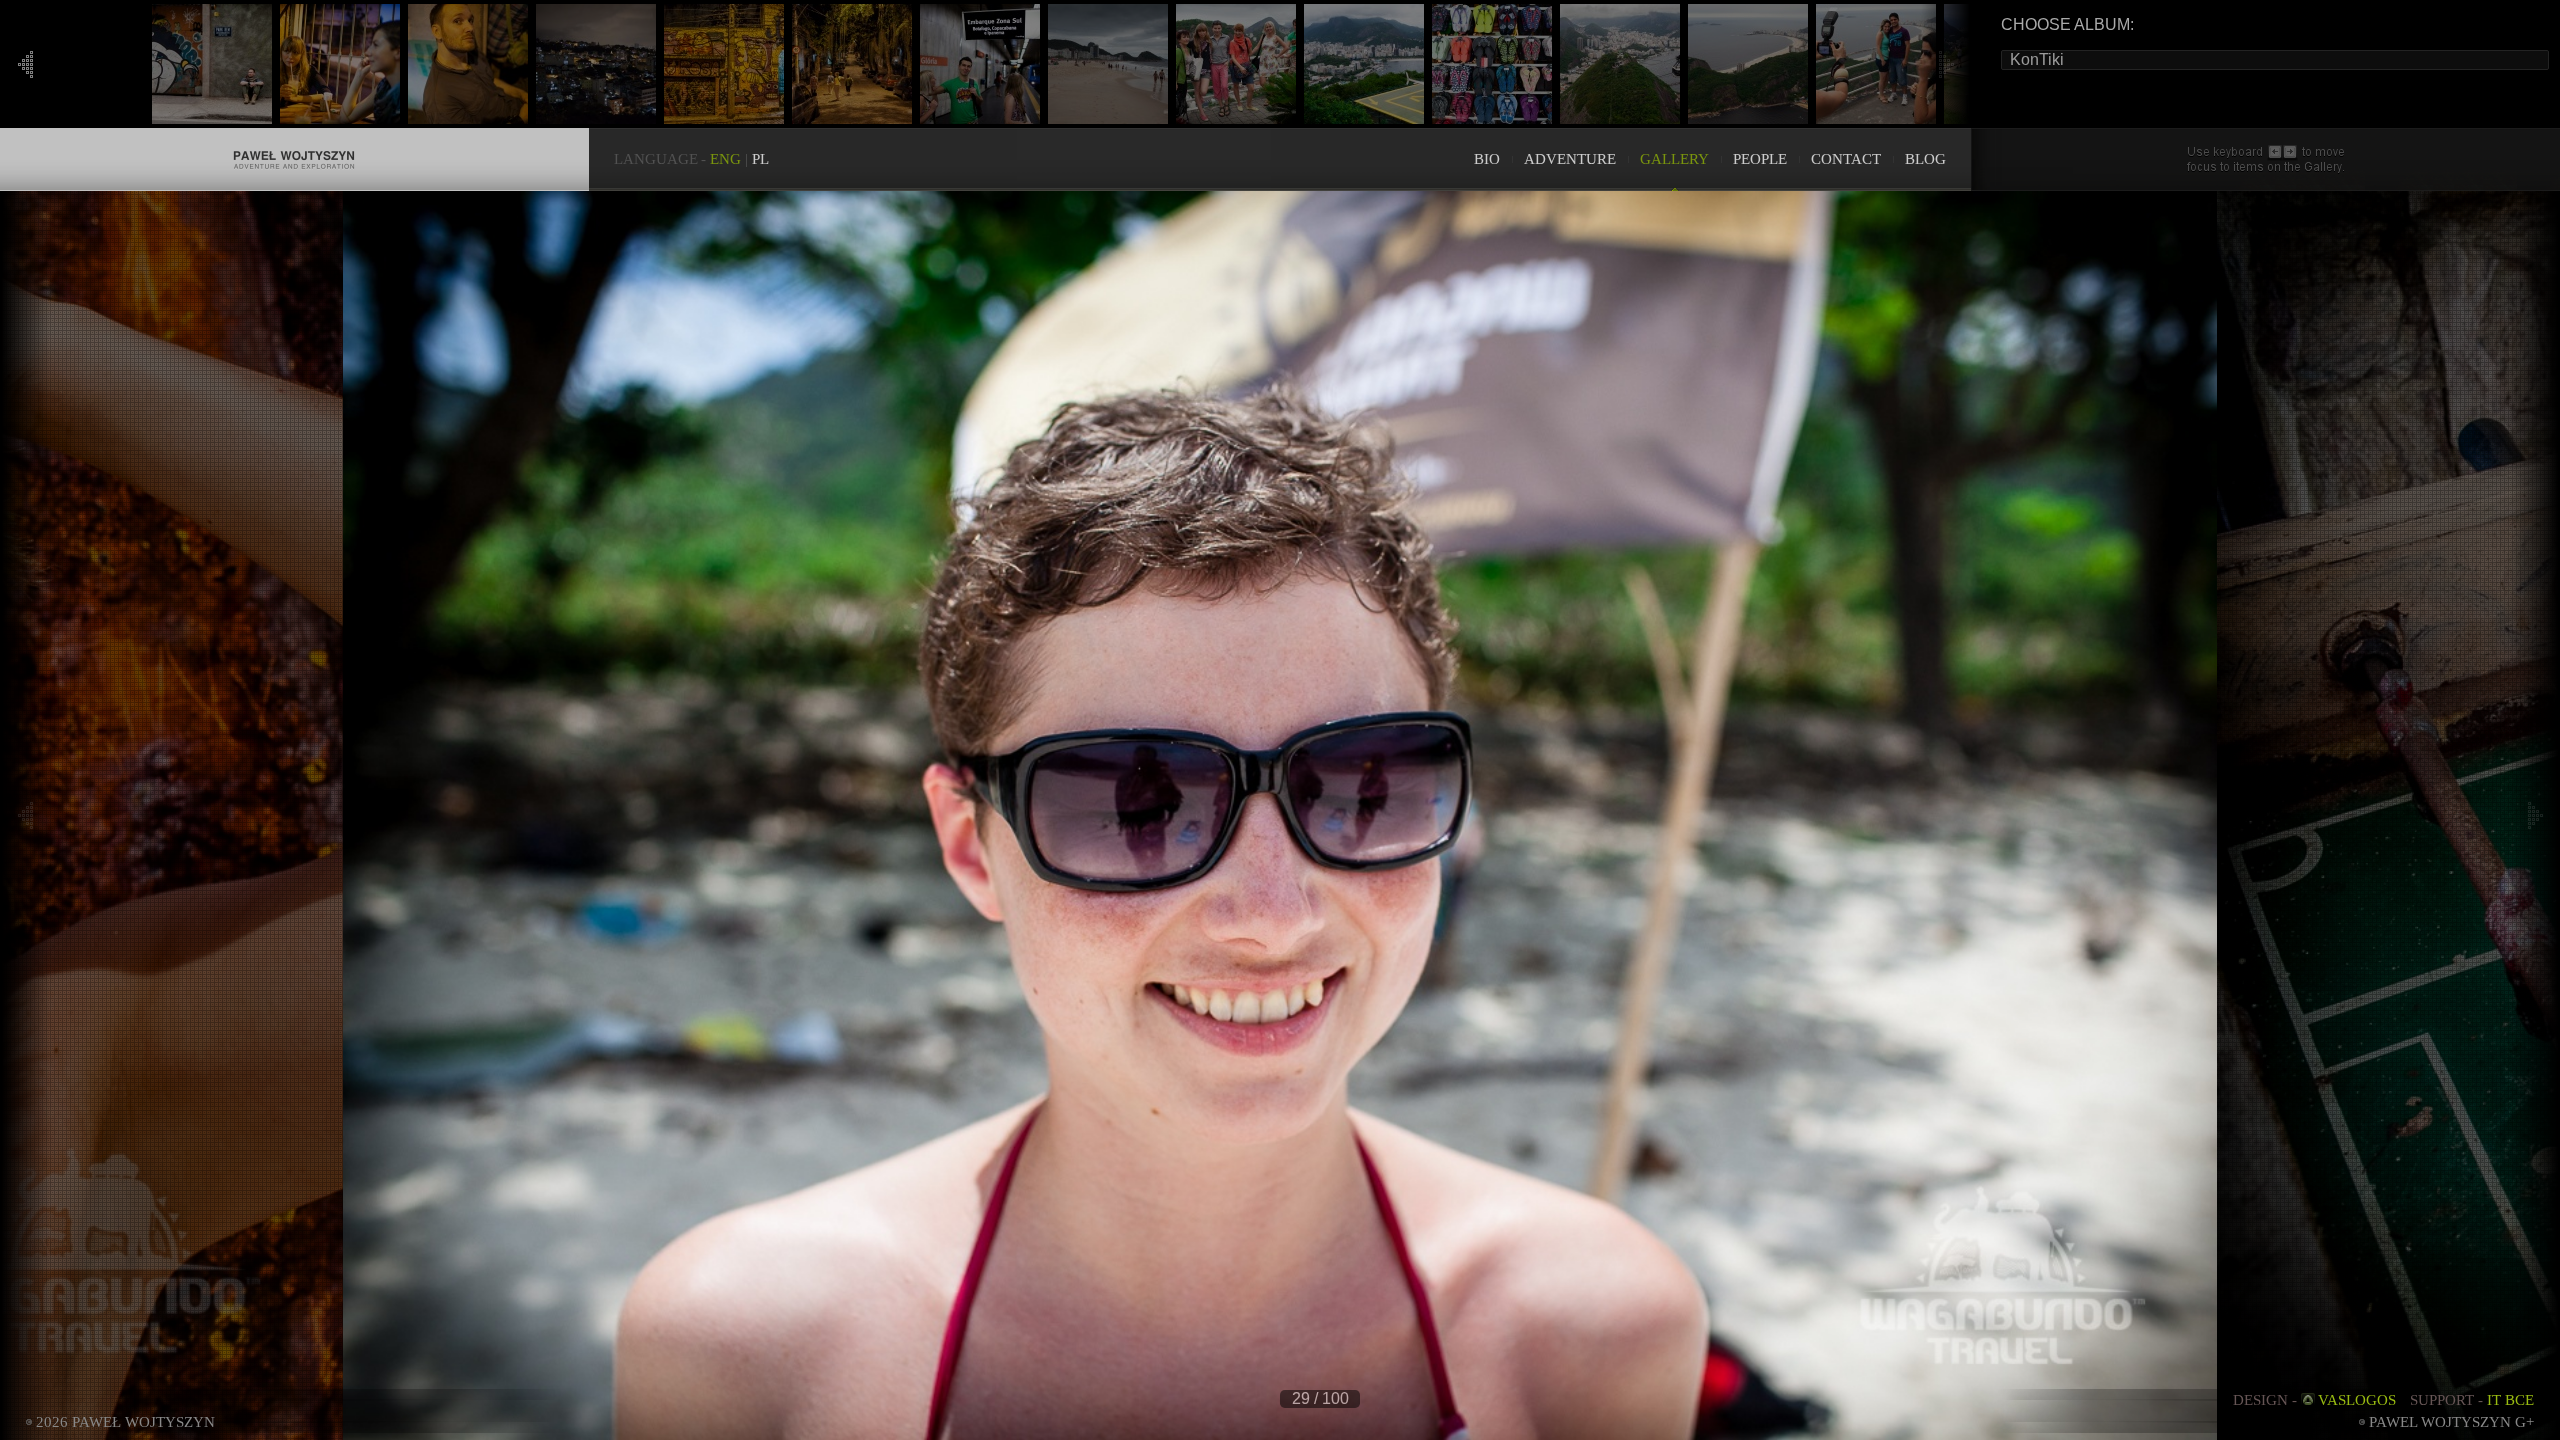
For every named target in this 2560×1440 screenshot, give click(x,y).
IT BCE (2510, 1400)
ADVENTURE (1570, 159)
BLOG (1925, 159)
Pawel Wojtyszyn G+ (2451, 1422)
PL (760, 159)
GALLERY (1674, 159)
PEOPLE (1760, 159)
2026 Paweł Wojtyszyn (125, 1422)
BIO (1487, 159)
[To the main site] (294, 138)
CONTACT (1846, 159)
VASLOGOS (2357, 1400)
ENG (725, 159)
